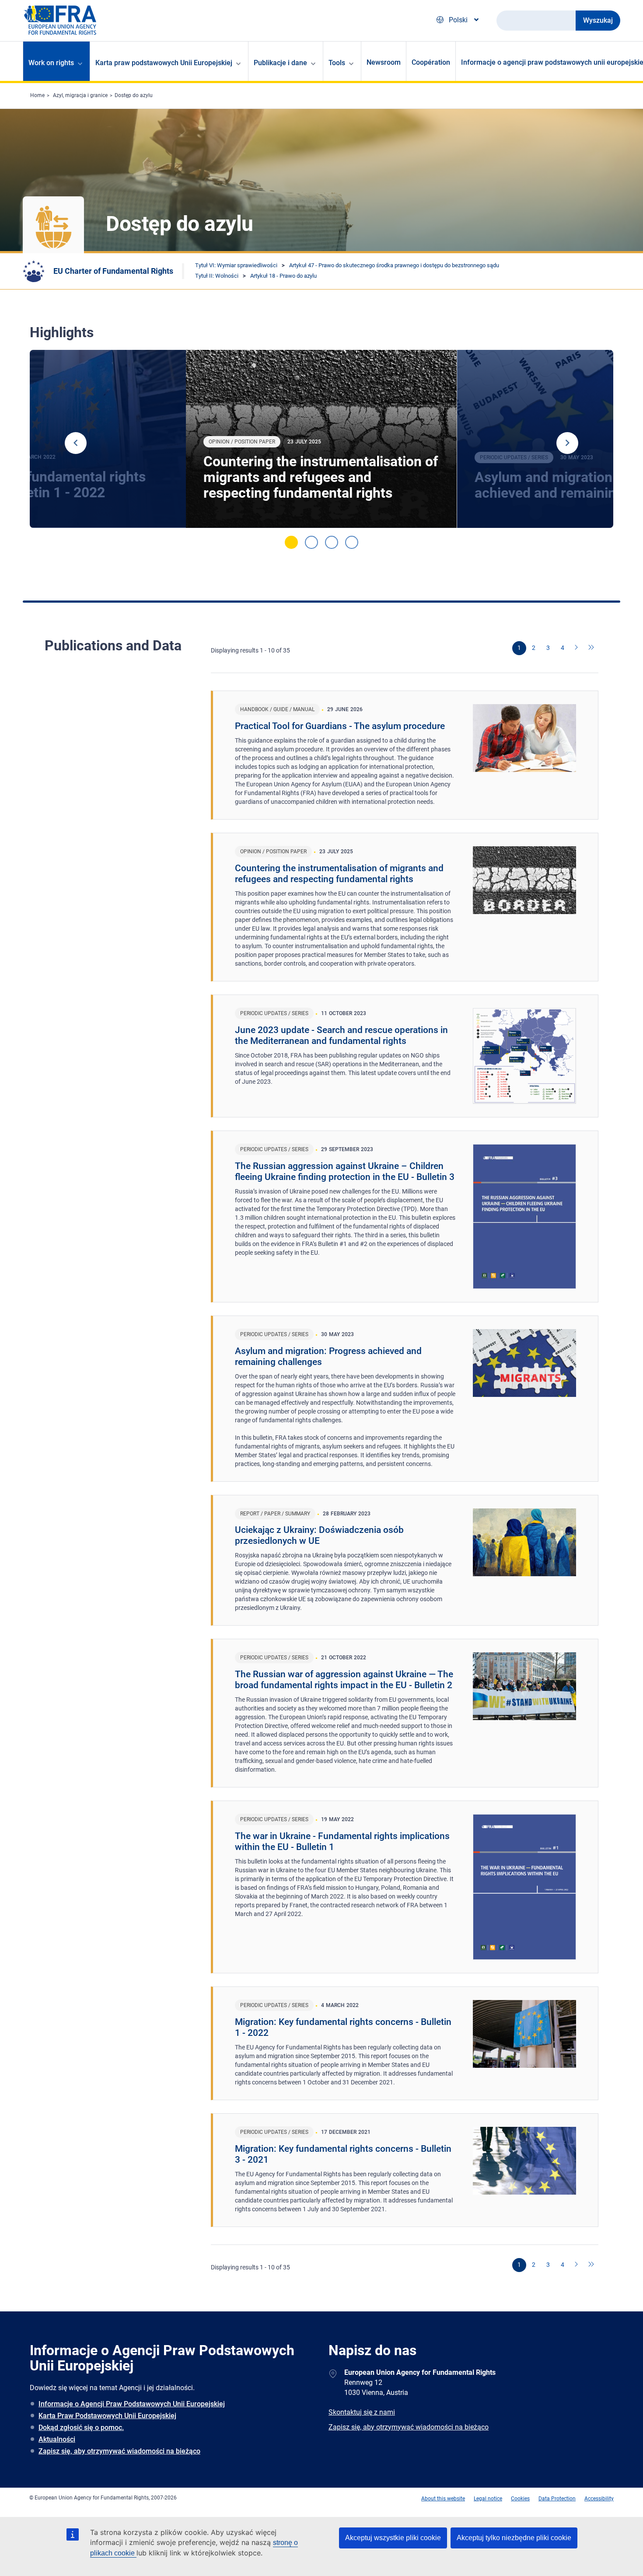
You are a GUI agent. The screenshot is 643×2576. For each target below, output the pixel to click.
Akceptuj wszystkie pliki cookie (393, 2538)
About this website (443, 2499)
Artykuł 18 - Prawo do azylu (283, 276)
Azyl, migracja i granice (80, 95)
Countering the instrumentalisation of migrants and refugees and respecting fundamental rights (321, 477)
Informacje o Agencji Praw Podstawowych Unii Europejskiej (132, 2404)
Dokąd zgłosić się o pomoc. (81, 2428)
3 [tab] (332, 542)
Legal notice (488, 2499)
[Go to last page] (591, 648)
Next (567, 443)
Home (37, 95)
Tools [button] (337, 63)
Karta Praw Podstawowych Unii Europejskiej (107, 2416)
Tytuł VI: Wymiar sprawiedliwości (236, 265)
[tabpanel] (321, 439)
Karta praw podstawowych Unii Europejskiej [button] (164, 63)
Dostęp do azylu (134, 95)
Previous (76, 443)
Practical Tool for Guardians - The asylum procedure (340, 726)
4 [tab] (352, 542)
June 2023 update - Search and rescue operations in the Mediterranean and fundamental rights (341, 1035)
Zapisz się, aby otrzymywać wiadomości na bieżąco (119, 2451)
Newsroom (384, 62)
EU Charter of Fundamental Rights (113, 271)
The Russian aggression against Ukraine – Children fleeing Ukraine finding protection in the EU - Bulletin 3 (345, 1171)
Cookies (520, 2499)
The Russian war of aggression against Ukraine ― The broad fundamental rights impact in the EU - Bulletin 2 (344, 1680)
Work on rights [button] (51, 63)
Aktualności (57, 2439)
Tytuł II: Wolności (217, 276)
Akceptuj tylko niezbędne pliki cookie (514, 2538)
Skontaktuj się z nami (362, 2412)
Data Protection (557, 2499)
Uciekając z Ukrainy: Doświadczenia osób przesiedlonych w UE (319, 1535)
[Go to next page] (577, 648)
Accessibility (599, 2499)
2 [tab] (311, 542)
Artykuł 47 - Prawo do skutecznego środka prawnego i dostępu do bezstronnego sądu (394, 265)
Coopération (431, 62)
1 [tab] (291, 542)
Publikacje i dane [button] (280, 63)
